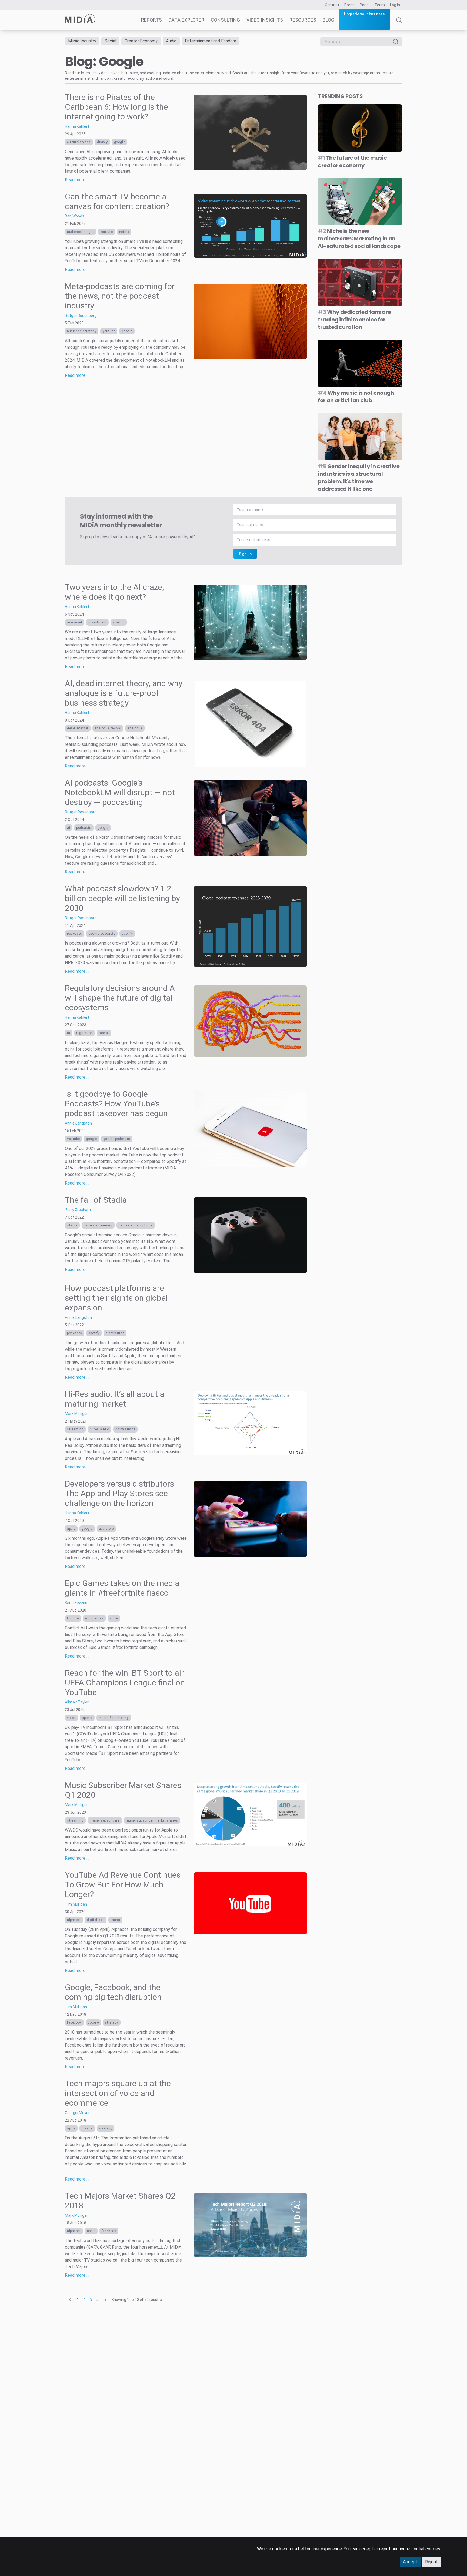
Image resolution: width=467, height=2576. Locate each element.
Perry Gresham (78, 1210)
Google (120, 142)
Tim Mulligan (76, 1904)
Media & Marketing (114, 1718)
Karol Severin (76, 1603)
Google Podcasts (117, 1139)
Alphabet (74, 1920)
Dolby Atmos (126, 1429)
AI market (75, 622)
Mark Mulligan (77, 1414)
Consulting (225, 20)
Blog (328, 20)
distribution (115, 1333)
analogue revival (108, 728)
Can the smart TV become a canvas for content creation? (117, 201)
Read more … (77, 180)
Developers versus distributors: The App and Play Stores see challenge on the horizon (120, 1493)
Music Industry (82, 41)
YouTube (107, 232)
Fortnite (73, 1618)
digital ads (96, 1920)
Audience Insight (81, 232)
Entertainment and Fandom (211, 41)
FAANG (115, 1920)
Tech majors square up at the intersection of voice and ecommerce (118, 2093)
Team (380, 5)
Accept (410, 2562)
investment (97, 622)
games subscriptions (136, 1225)
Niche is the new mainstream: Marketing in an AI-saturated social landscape (359, 239)
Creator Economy (141, 41)
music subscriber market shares (152, 1820)
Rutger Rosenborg (81, 316)
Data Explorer (186, 20)
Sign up (245, 554)
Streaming (75, 1429)
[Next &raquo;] (105, 2300)
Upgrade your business (364, 14)
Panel (365, 5)
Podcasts (84, 828)
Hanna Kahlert (77, 126)
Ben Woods (75, 216)
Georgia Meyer (77, 2113)
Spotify (127, 934)
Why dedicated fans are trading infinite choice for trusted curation (354, 320)
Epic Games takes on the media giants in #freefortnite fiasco (122, 1588)
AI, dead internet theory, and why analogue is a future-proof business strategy (124, 693)
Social (110, 41)
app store (106, 1529)
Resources (303, 20)
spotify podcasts (102, 934)
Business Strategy (82, 331)
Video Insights (265, 20)
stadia (72, 1225)
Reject (431, 2562)
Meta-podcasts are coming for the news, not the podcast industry (120, 296)
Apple (71, 1529)
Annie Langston (78, 1123)
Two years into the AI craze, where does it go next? (114, 592)
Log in (395, 5)
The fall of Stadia (96, 1200)
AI (69, 828)
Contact (332, 5)
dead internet (78, 728)
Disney (102, 142)
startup (119, 622)
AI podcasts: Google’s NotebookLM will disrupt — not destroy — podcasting (120, 792)
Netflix (124, 232)
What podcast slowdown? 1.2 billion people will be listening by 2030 (122, 898)
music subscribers (105, 1820)
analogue (135, 728)
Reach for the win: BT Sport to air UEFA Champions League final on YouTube (125, 1683)
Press (349, 5)
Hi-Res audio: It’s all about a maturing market (115, 1399)
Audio (171, 41)
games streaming (98, 1225)
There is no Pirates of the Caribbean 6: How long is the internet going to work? (116, 107)
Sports (87, 1718)
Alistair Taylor (77, 1702)
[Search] (399, 24)
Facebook (74, 2022)
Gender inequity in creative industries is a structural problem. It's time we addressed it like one (359, 478)
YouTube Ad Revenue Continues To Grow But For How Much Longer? (123, 1885)
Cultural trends (79, 142)
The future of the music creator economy (352, 162)
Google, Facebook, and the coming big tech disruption (113, 1992)
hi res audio (99, 1429)
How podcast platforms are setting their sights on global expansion (116, 1298)
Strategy (112, 2022)
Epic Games (94, 1618)
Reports (151, 20)
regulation (84, 1033)
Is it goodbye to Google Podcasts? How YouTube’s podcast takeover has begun (116, 1104)
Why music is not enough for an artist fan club (356, 397)
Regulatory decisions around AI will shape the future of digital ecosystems (121, 998)
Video (71, 1718)
